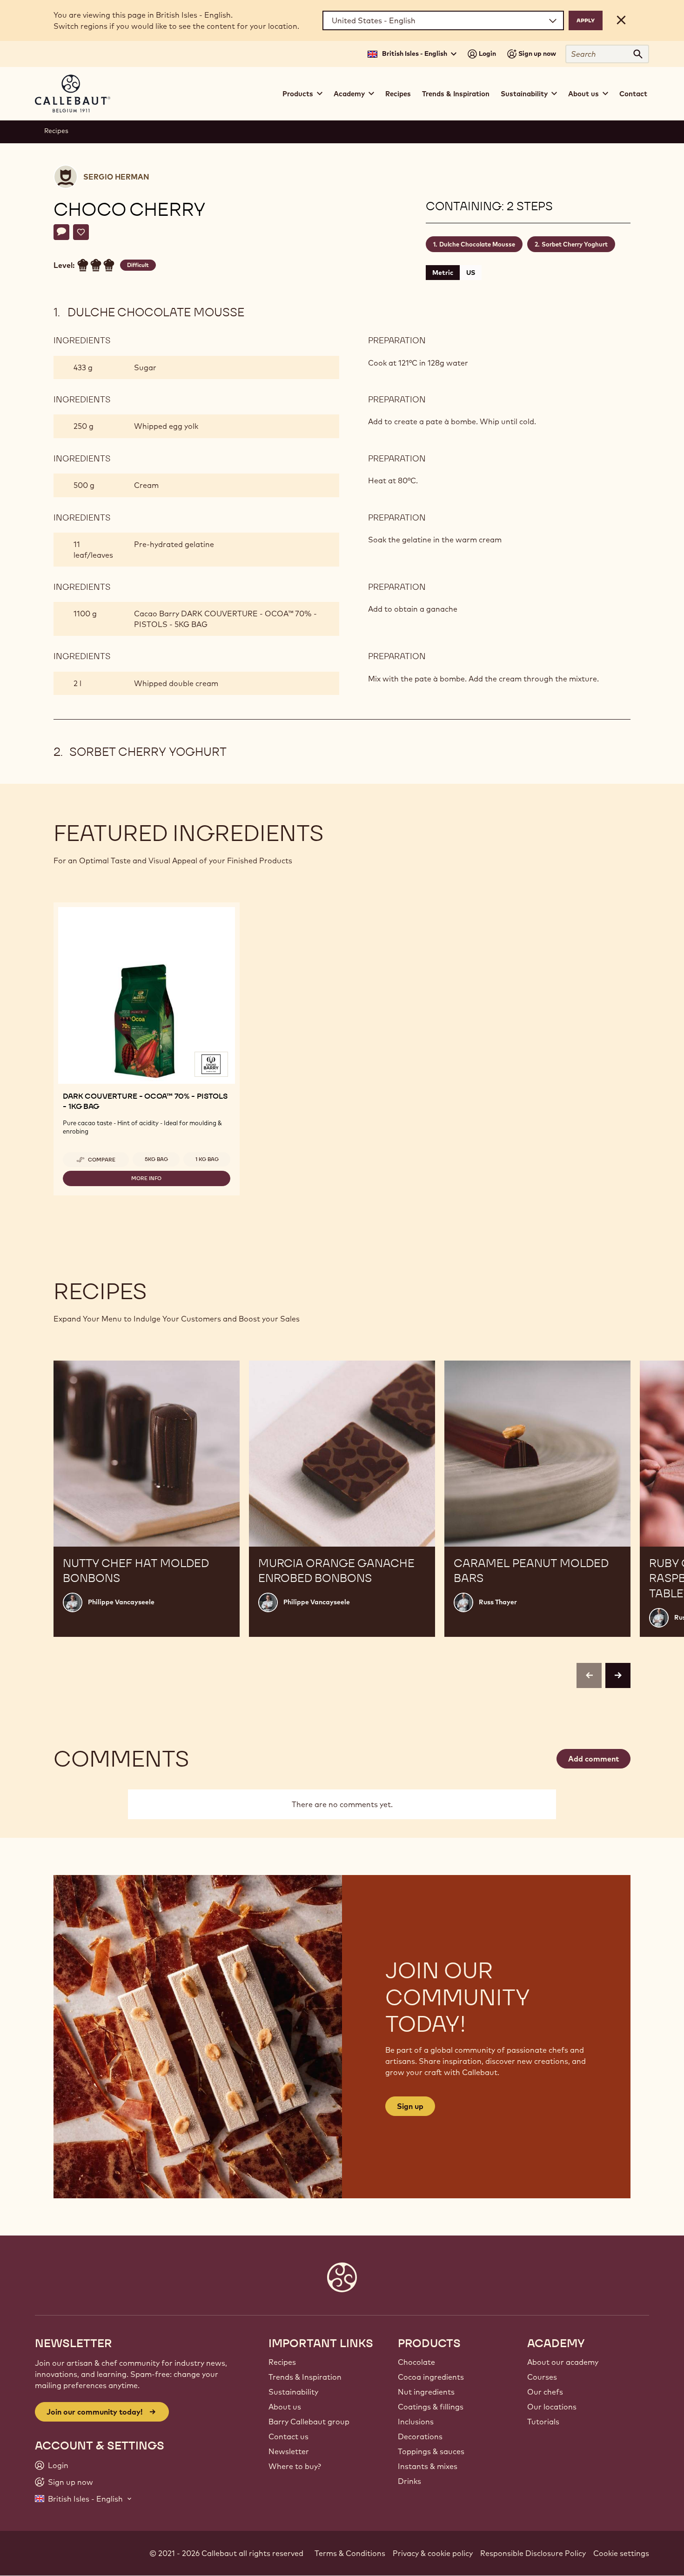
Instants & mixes (428, 2466)
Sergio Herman (116, 177)
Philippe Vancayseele (121, 1602)
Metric (443, 273)
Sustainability (293, 2392)
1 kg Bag (207, 1159)
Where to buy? (295, 2466)
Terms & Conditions (350, 2553)
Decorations (420, 2436)
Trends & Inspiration (456, 94)
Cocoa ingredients (431, 2377)
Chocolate (416, 2362)
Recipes (398, 94)
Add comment (593, 1759)
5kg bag (156, 1159)
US (471, 273)
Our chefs (545, 2392)
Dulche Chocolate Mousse (477, 244)
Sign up (410, 2106)
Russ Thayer (498, 1602)
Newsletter (289, 2451)
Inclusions (416, 2422)
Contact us (288, 2436)
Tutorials (543, 2422)
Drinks (409, 2481)
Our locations (552, 2407)
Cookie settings (621, 2553)
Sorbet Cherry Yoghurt (575, 244)
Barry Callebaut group (309, 2422)
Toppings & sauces (431, 2451)
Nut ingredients (426, 2392)
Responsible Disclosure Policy (533, 2553)
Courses (542, 2377)
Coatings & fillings (431, 2407)
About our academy (563, 2362)
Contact (633, 94)
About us (285, 2407)
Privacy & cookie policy (433, 2553)
